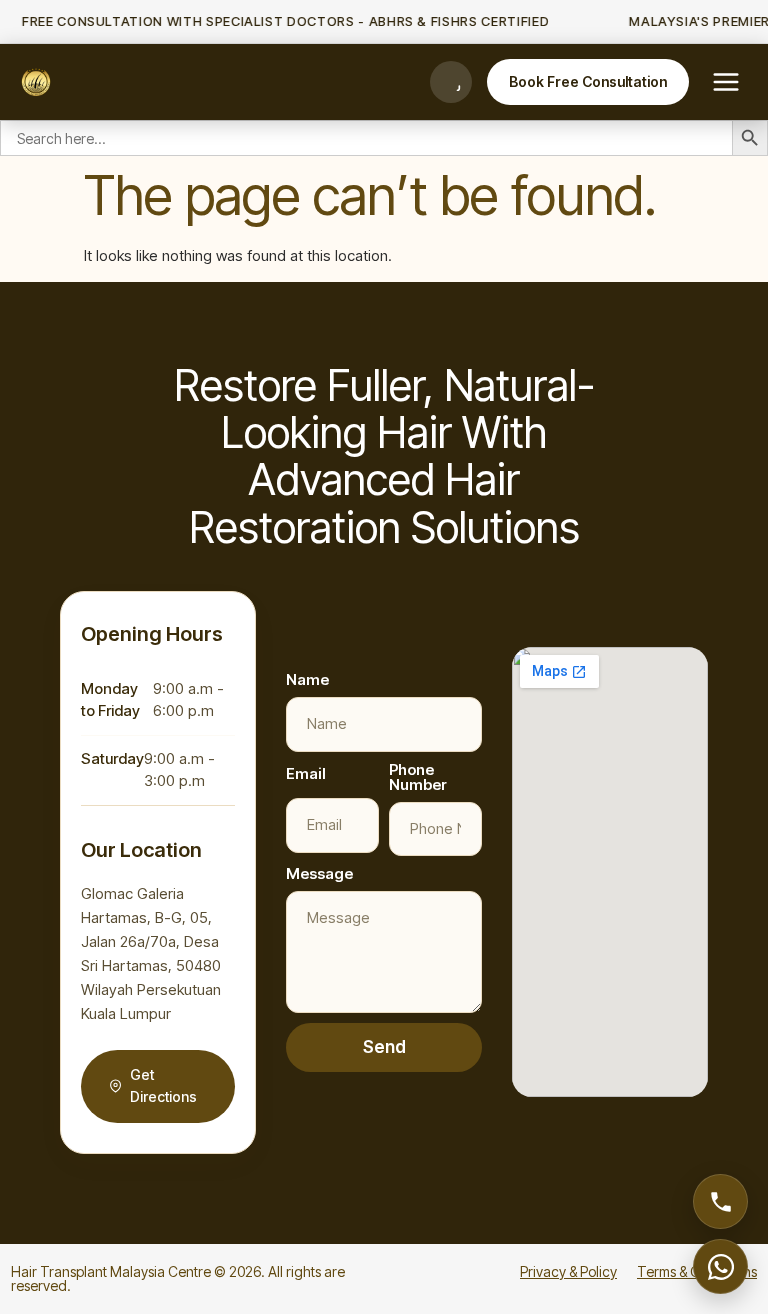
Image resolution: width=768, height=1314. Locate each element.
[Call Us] (451, 82)
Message (319, 873)
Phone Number (418, 777)
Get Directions (163, 1086)
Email (306, 773)
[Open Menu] (726, 82)
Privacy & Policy (568, 1271)
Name (307, 679)
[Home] (36, 82)
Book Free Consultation (588, 81)
